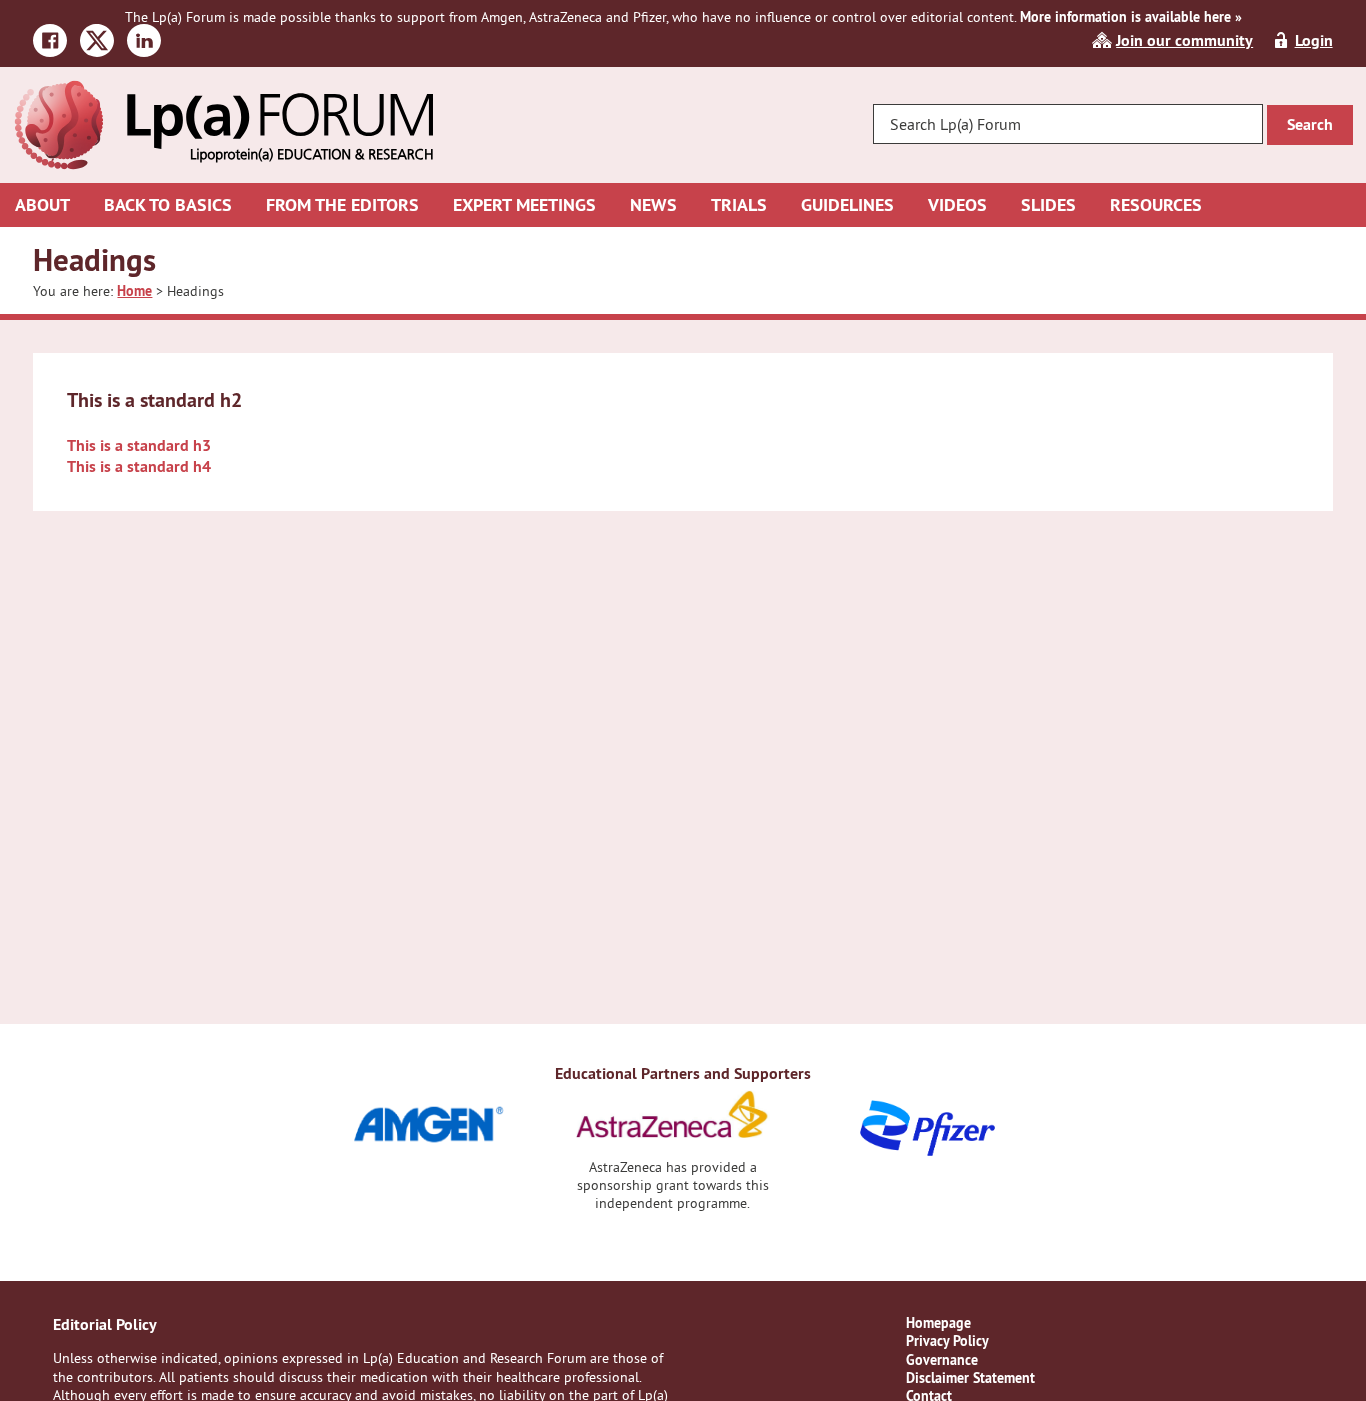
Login (1314, 40)
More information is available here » (1131, 17)
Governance (942, 1360)
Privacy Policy (947, 1341)
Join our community (1184, 40)
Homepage (938, 1323)
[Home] (223, 89)
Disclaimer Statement (970, 1378)
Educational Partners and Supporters (683, 1073)
